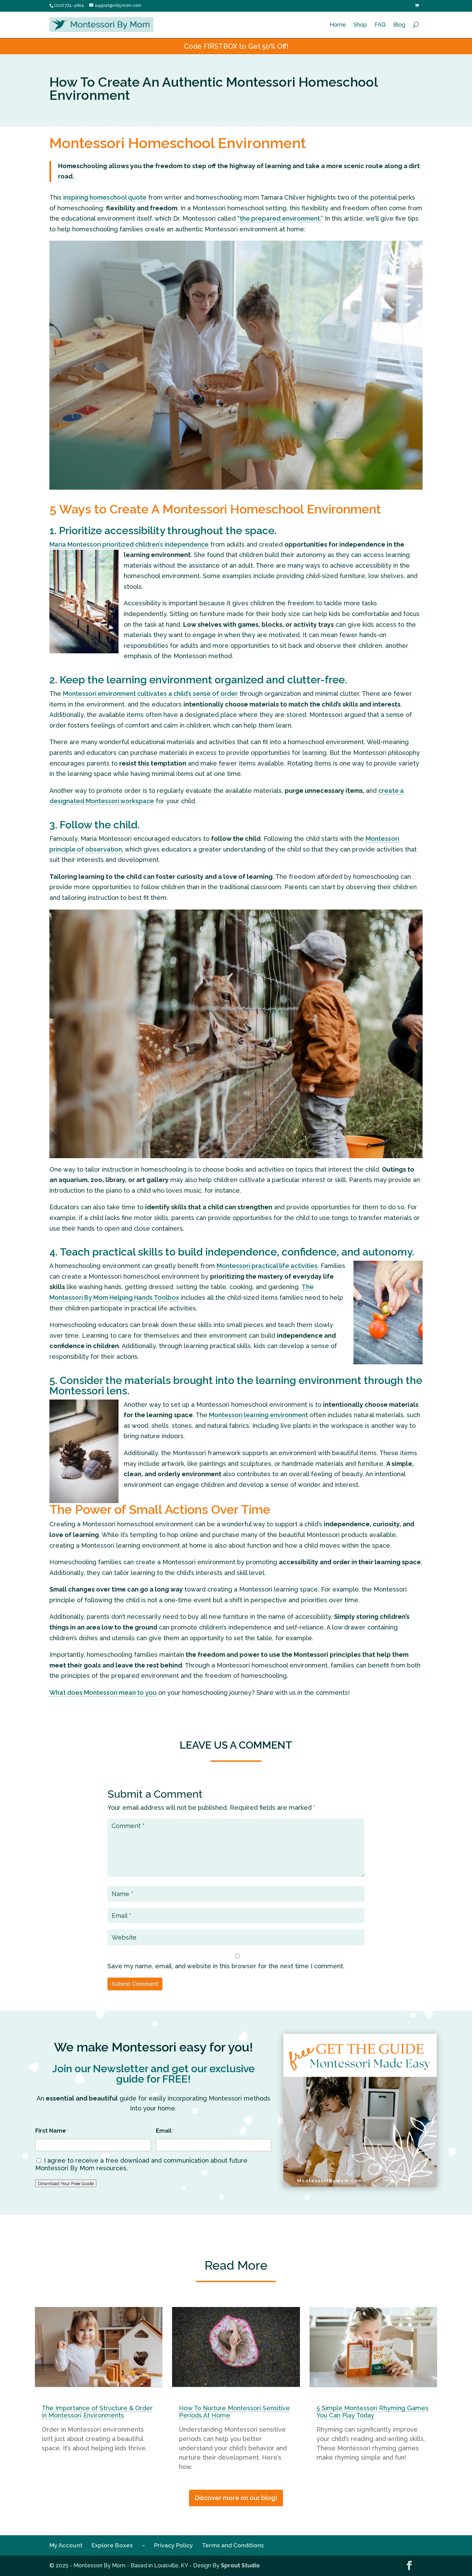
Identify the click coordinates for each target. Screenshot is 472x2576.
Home (338, 25)
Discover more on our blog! (236, 2498)
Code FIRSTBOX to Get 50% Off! (236, 46)
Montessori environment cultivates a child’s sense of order (150, 694)
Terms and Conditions (233, 2545)
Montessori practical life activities (267, 1266)
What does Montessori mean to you (103, 1693)
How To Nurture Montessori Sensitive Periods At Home (234, 2412)
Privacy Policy (173, 2545)
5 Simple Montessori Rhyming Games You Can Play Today (372, 2412)
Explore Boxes (112, 2545)
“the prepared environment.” (280, 218)
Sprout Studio (240, 2565)
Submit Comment (135, 1984)
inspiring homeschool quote (105, 197)
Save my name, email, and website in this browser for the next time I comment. (226, 1966)
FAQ (380, 25)
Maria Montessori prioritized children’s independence (129, 544)
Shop (360, 25)
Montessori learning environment (258, 1415)
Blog (399, 25)
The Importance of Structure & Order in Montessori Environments (97, 2412)
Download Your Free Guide (66, 2183)
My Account (66, 2545)
